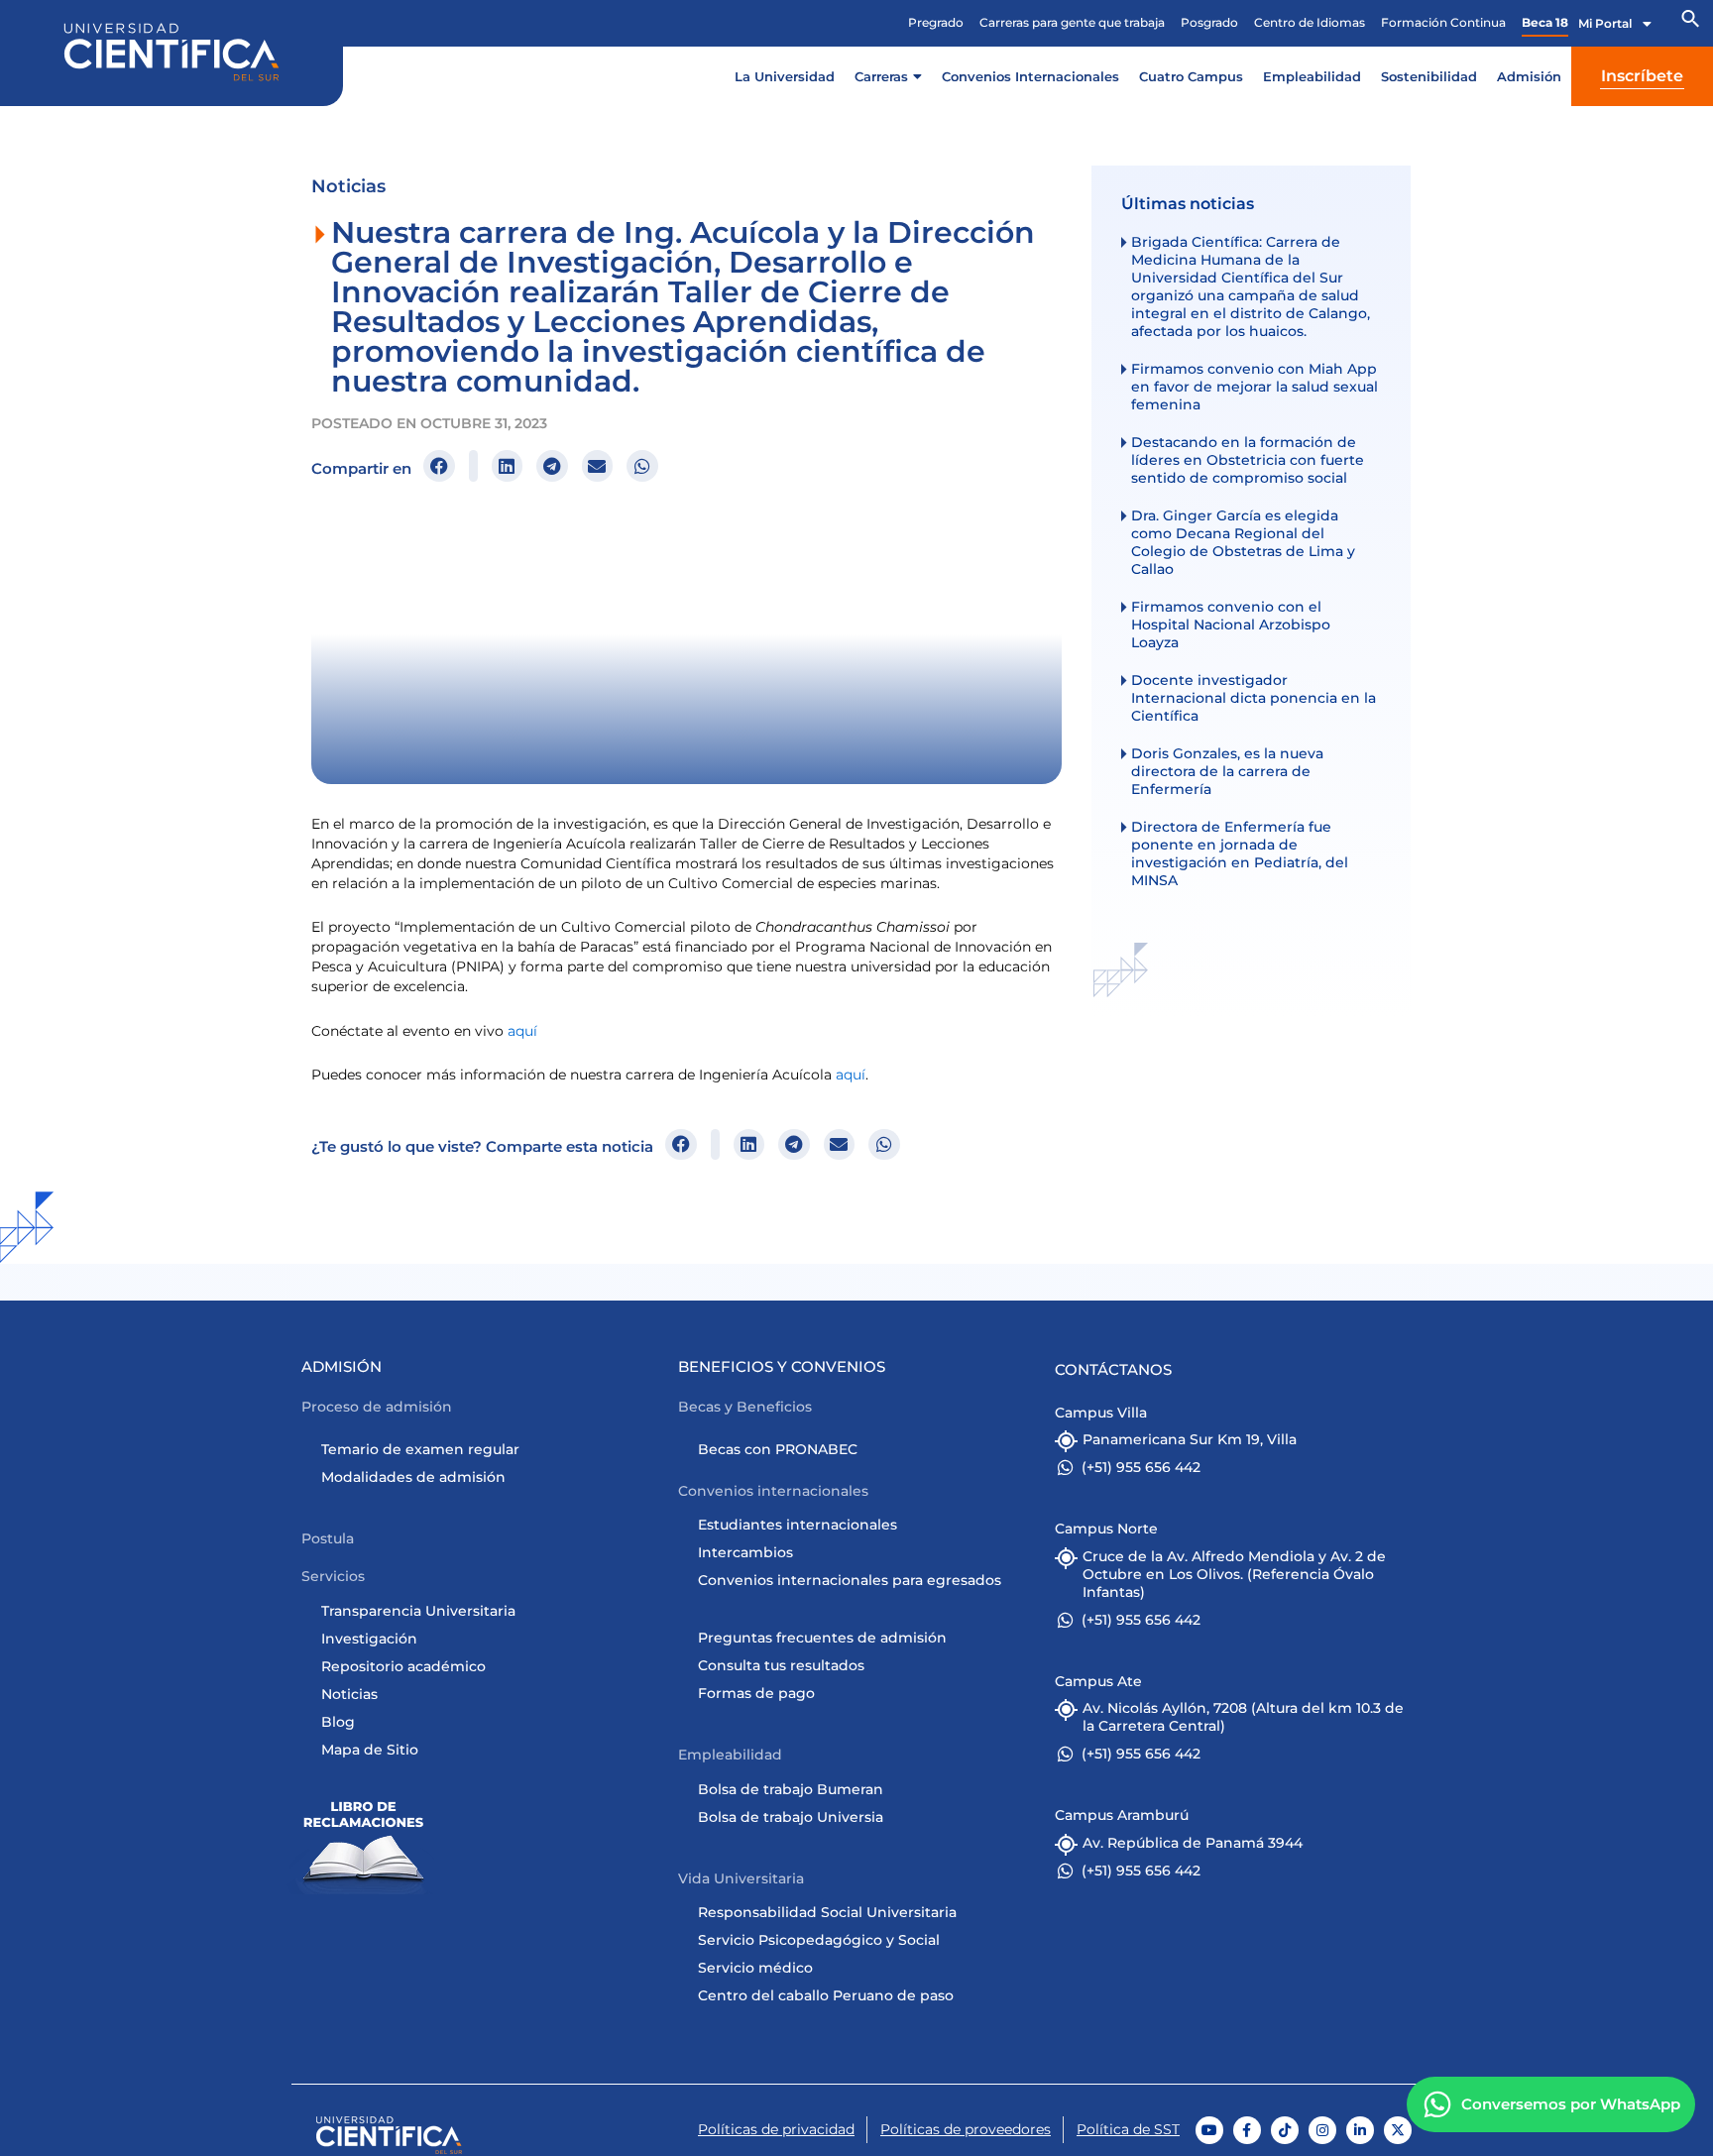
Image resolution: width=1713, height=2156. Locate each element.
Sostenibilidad (1429, 76)
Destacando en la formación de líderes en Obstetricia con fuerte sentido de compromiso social (1248, 460)
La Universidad (785, 76)
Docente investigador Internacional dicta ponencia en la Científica (1254, 698)
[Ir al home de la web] (171, 52)
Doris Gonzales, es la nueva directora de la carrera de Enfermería (1227, 771)
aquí (522, 1031)
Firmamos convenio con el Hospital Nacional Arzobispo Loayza (1231, 624)
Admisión (1529, 76)
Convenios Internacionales (1030, 76)
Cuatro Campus (1191, 76)
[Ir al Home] (389, 2135)
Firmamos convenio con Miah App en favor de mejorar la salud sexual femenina (1255, 387)
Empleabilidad (1312, 76)
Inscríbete (1642, 76)
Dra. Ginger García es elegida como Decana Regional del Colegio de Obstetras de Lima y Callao (1243, 542)
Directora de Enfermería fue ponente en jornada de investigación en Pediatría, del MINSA (1240, 853)
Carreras (881, 76)
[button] (1691, 24)
